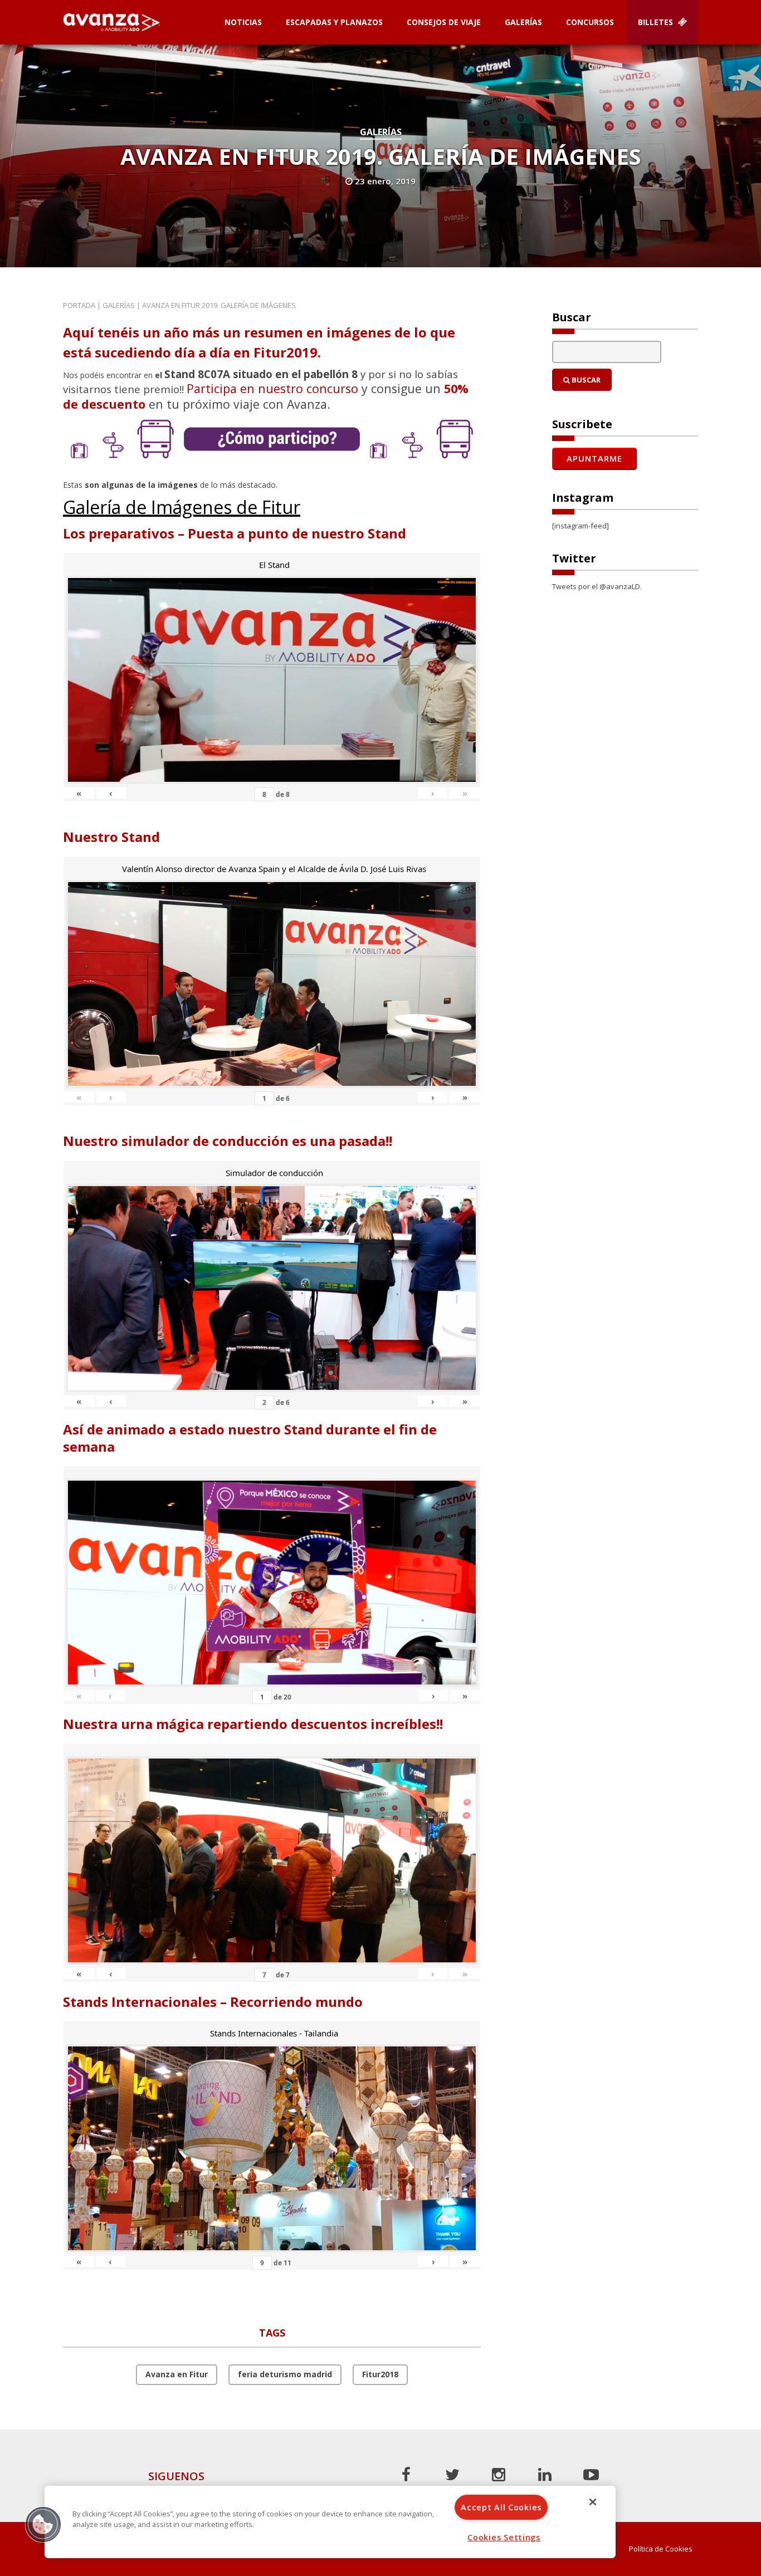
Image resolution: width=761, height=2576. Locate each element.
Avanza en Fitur (177, 2374)
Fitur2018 (380, 2374)
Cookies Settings (504, 2537)
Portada (79, 305)
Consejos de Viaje (444, 22)
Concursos (590, 22)
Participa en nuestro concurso (272, 388)
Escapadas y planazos (334, 22)
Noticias (243, 22)
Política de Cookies (661, 2549)
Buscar (585, 380)
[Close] (593, 2502)
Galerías (523, 22)
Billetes (657, 22)
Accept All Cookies (501, 2507)
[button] (43, 2524)
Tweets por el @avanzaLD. (597, 586)
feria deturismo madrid (285, 2374)
